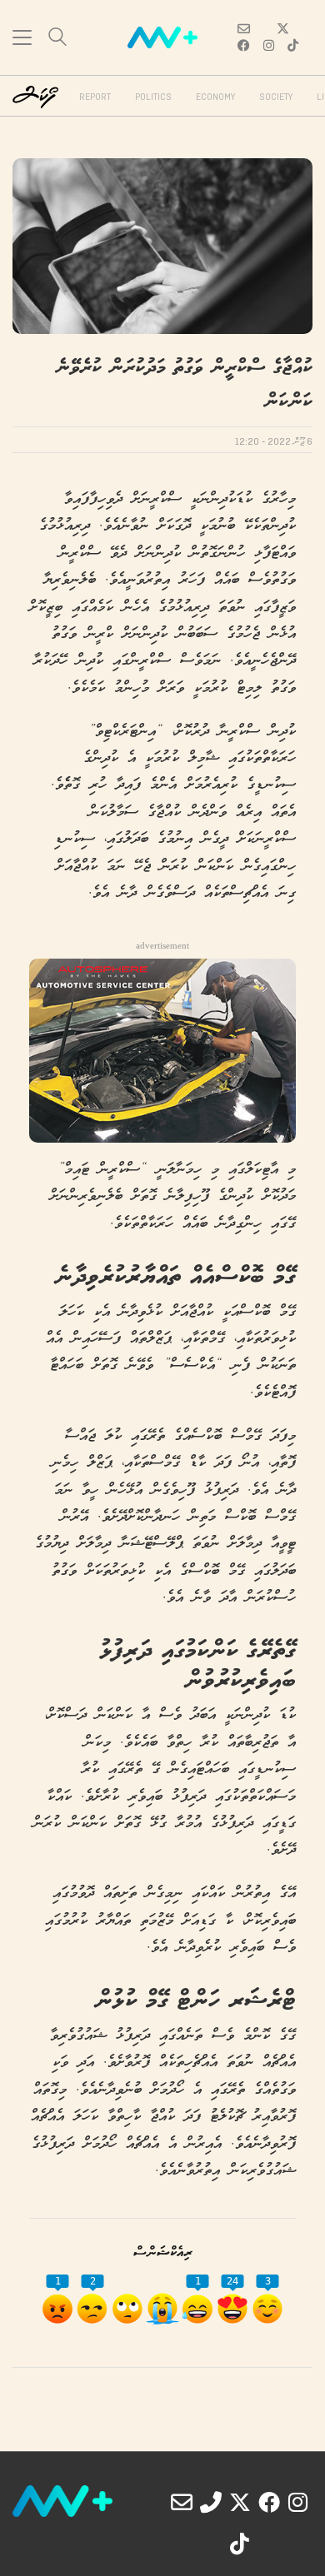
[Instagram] (298, 2502)
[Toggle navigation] (22, 37)
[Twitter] (240, 2502)
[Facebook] (269, 2502)
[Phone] (211, 2502)
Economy (215, 97)
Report (95, 97)
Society (276, 97)
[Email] (182, 2502)
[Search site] (57, 39)
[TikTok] (240, 2544)
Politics (153, 97)
